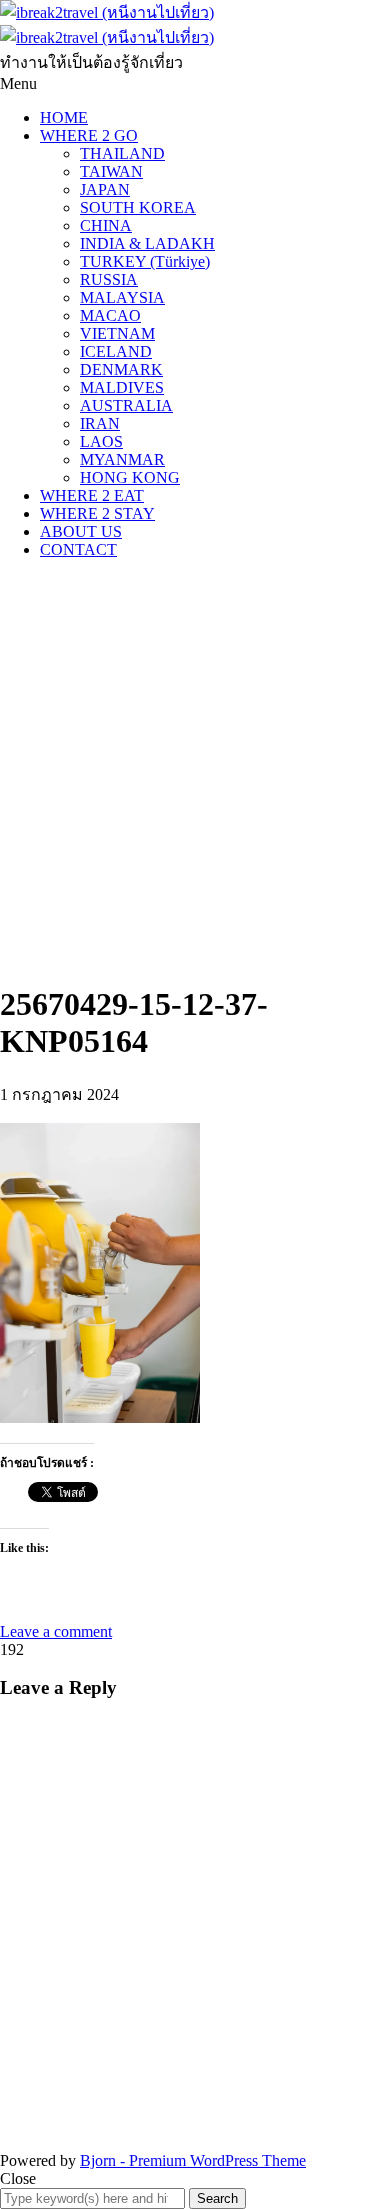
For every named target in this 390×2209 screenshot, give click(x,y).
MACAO (110, 315)
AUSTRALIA (126, 405)
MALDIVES (122, 387)
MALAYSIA (122, 297)
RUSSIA (109, 279)
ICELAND (116, 351)
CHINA (106, 225)
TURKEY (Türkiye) (145, 261)
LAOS (101, 441)
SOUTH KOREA (138, 207)
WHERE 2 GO (89, 135)
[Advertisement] (195, 770)
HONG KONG (130, 477)
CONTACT (78, 549)
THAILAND (122, 153)
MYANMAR (122, 459)
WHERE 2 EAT (92, 495)
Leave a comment (56, 1631)
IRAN (100, 423)
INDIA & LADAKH (147, 243)
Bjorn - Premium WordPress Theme (193, 2160)
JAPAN (105, 189)
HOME (64, 117)
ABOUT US (81, 531)
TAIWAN (111, 171)
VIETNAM (117, 333)
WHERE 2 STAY (97, 513)
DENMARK (121, 369)
